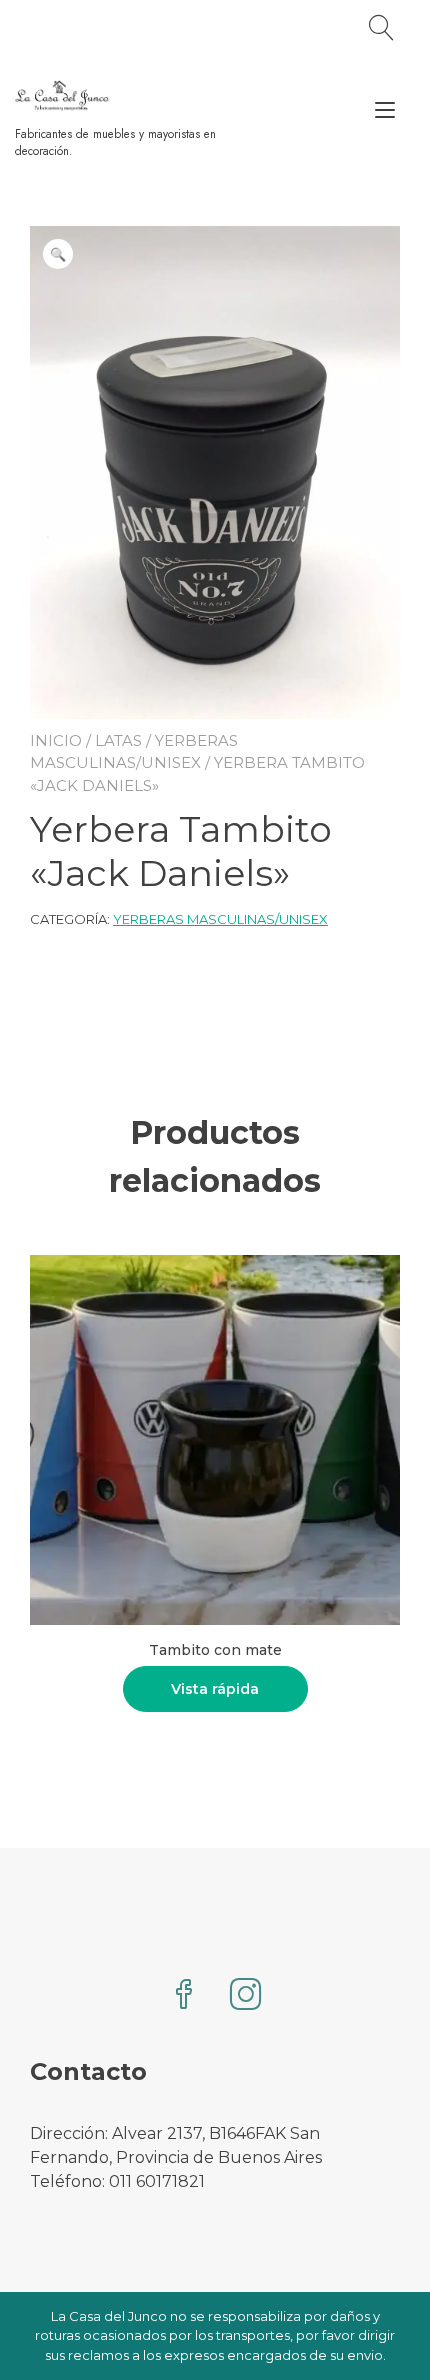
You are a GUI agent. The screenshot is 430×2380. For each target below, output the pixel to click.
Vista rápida (215, 1689)
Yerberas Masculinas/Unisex (220, 919)
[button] (58, 254)
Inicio (56, 740)
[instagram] (246, 1996)
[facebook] (184, 1996)
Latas (118, 740)
